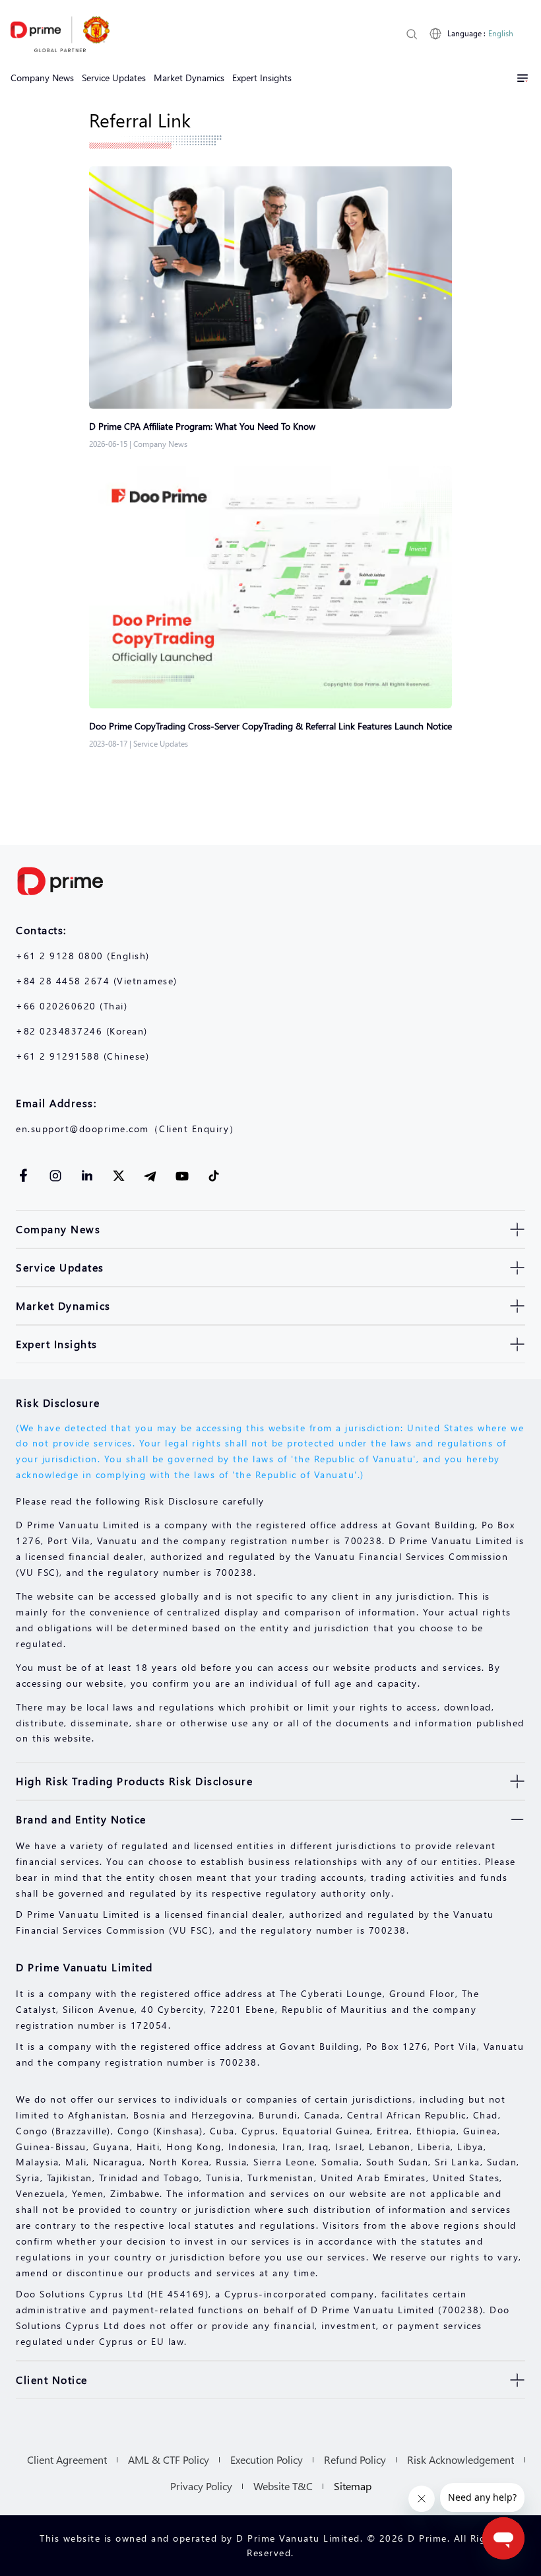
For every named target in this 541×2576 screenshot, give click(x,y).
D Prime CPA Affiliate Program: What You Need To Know (202, 426)
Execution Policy (267, 2459)
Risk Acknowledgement (461, 2459)
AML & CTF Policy (169, 2459)
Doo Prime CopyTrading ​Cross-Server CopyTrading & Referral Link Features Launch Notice (270, 726)
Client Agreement (67, 2459)
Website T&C (283, 2486)
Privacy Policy (201, 2486)
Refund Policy (355, 2459)
